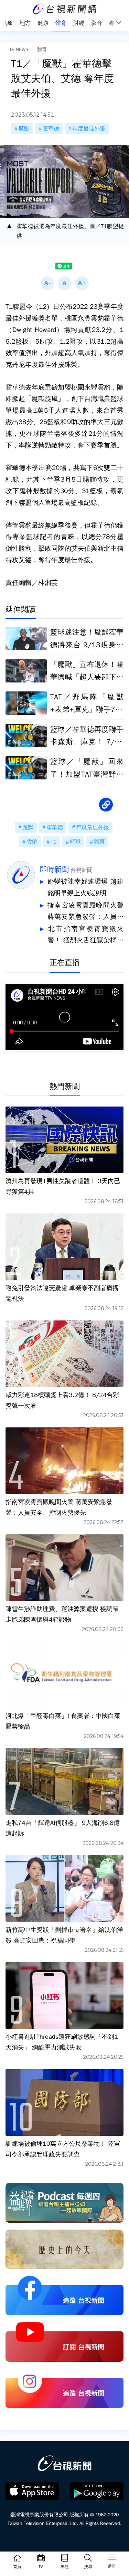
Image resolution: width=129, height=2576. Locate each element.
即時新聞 (54, 869)
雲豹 (32, 842)
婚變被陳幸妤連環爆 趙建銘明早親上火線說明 (85, 887)
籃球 (75, 842)
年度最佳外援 (89, 129)
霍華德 (51, 129)
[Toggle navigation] (112, 2558)
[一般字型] (65, 283)
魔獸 (24, 129)
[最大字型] (82, 283)
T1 (54, 842)
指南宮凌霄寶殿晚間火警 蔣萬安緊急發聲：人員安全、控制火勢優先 (85, 912)
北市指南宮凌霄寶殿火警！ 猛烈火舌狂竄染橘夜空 (85, 936)
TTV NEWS (18, 49)
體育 (42, 49)
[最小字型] (47, 283)
